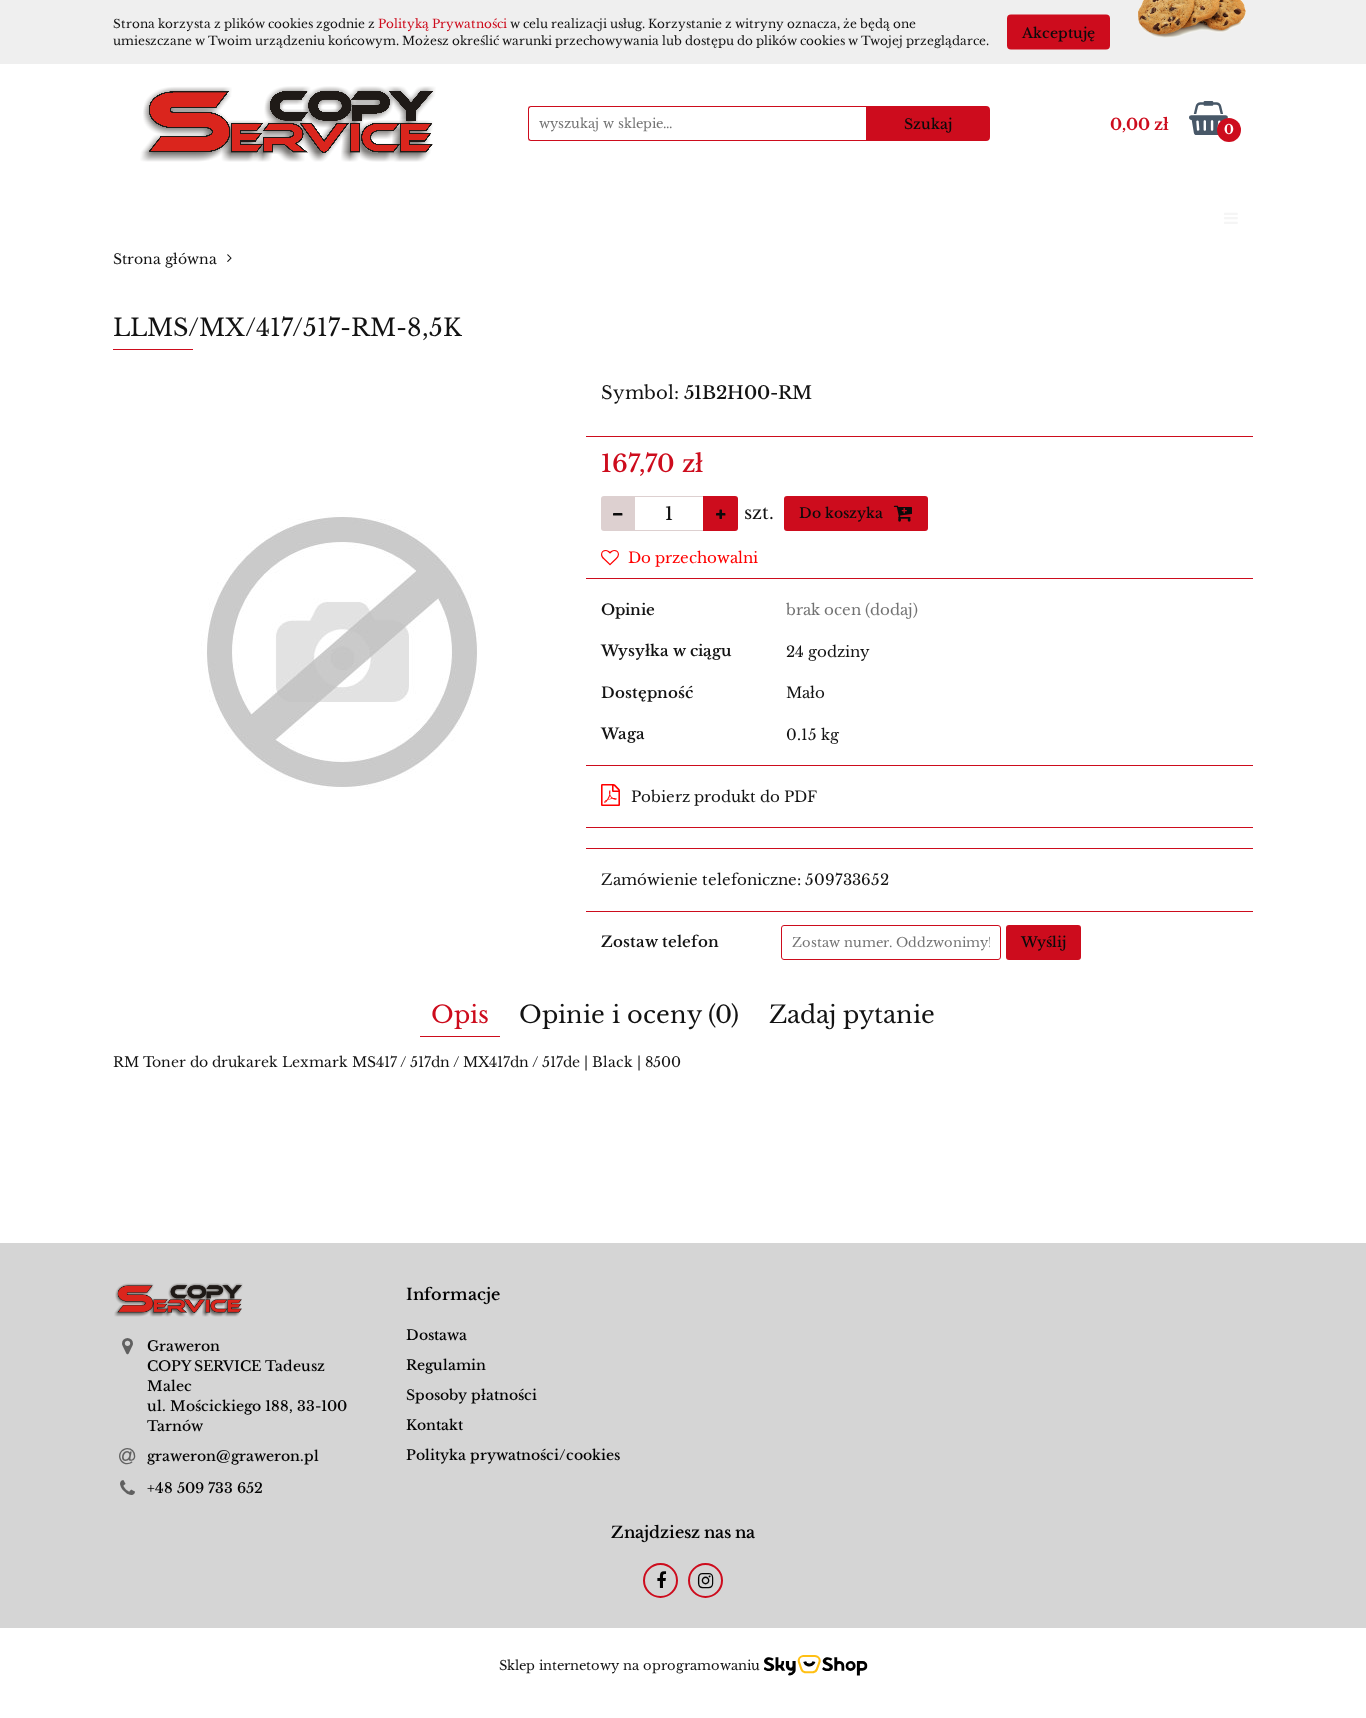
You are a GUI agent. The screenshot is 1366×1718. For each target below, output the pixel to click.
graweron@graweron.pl (233, 1456)
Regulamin (446, 1365)
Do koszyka (843, 513)
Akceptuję (1058, 33)
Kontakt (434, 1425)
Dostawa (436, 1335)
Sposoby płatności (471, 1395)
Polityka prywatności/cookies (513, 1455)
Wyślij (1043, 942)
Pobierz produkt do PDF (724, 796)
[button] (453, 1294)
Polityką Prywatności (442, 23)
